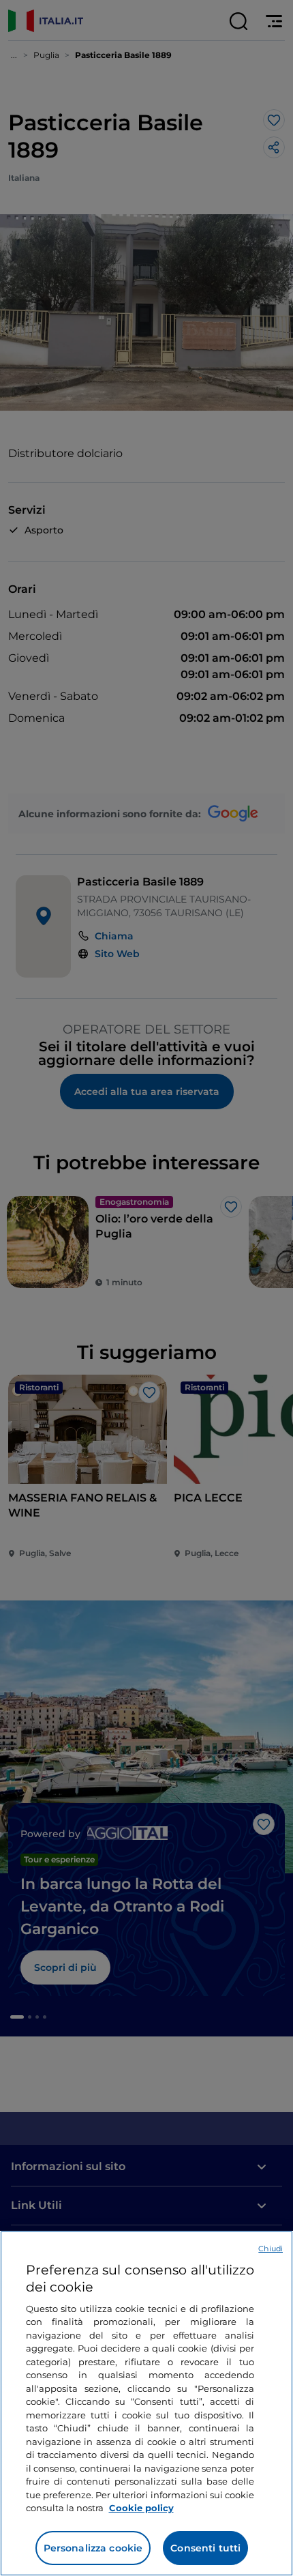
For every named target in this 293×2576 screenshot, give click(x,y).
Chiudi (271, 2249)
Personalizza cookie (93, 2548)
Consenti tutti (205, 2548)
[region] (146, 2403)
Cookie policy (141, 2508)
